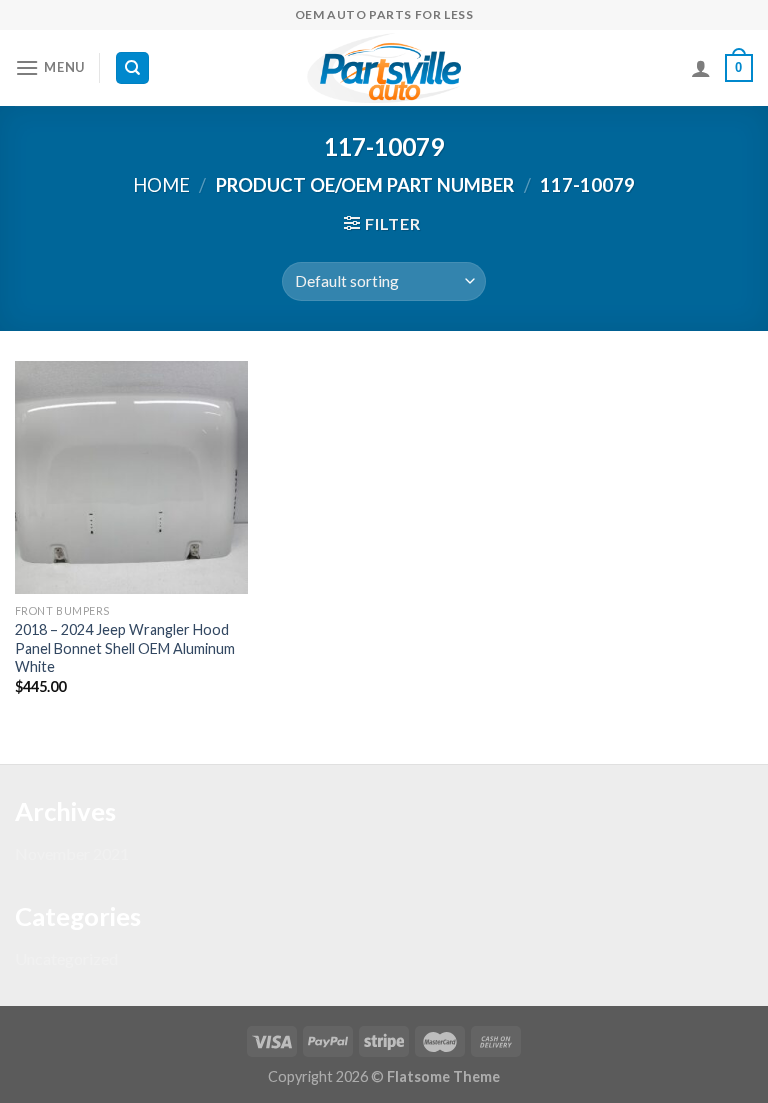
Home (161, 185)
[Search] (132, 68)
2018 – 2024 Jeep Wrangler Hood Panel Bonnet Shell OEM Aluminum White (125, 648)
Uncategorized (66, 958)
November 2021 (72, 853)
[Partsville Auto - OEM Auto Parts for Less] (384, 68)
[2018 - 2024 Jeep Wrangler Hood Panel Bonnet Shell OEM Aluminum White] (131, 477)
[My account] (701, 68)
